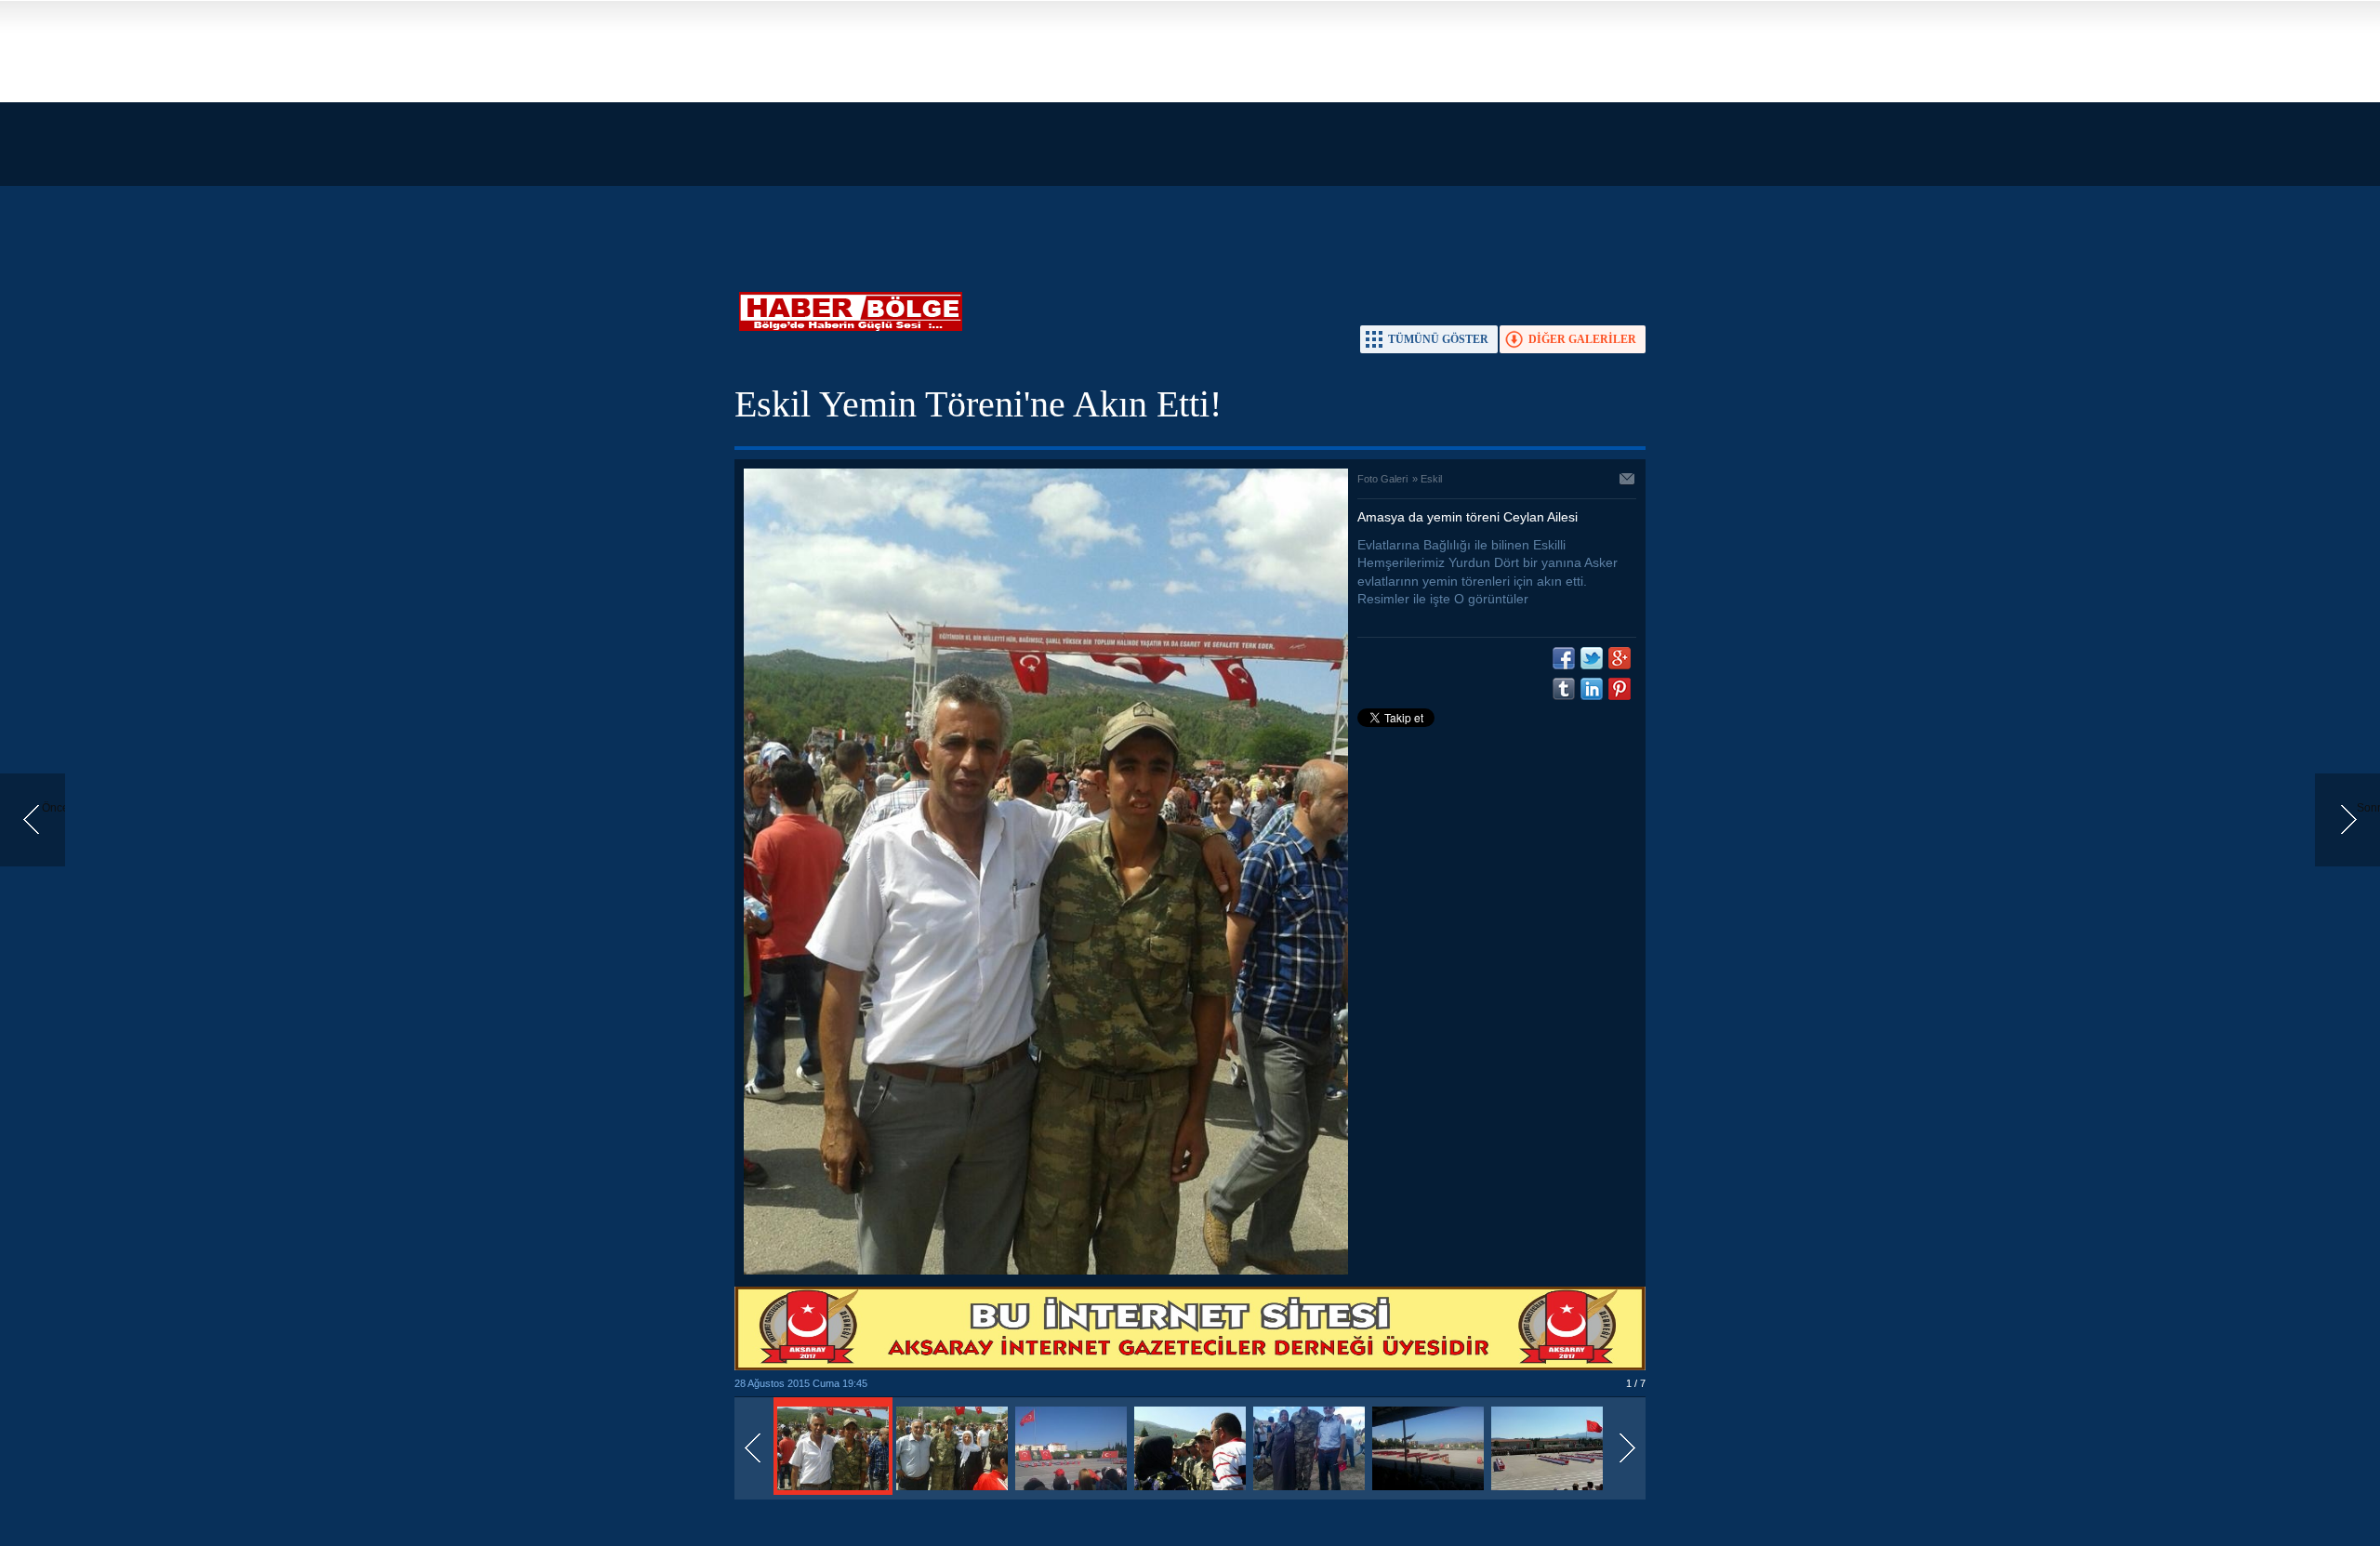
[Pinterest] (1620, 689)
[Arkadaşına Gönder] (1628, 481)
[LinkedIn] (1592, 689)
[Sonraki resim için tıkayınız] (1046, 1271)
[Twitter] (1592, 658)
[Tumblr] (1564, 689)
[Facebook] (1564, 658)
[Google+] (1620, 658)
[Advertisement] (558, 130)
